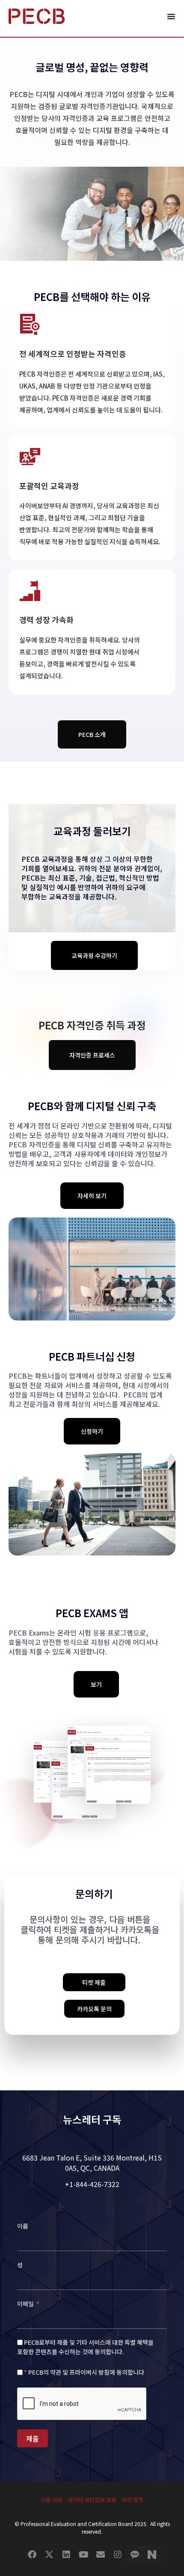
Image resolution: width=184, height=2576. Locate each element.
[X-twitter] (49, 2555)
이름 (23, 2226)
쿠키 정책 (132, 2500)
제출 (33, 2438)
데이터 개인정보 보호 (92, 2500)
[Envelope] (101, 2555)
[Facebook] (32, 2555)
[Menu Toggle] (171, 16)
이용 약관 (52, 2500)
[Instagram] (118, 2555)
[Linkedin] (66, 2555)
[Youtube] (83, 2555)
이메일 (26, 2304)
